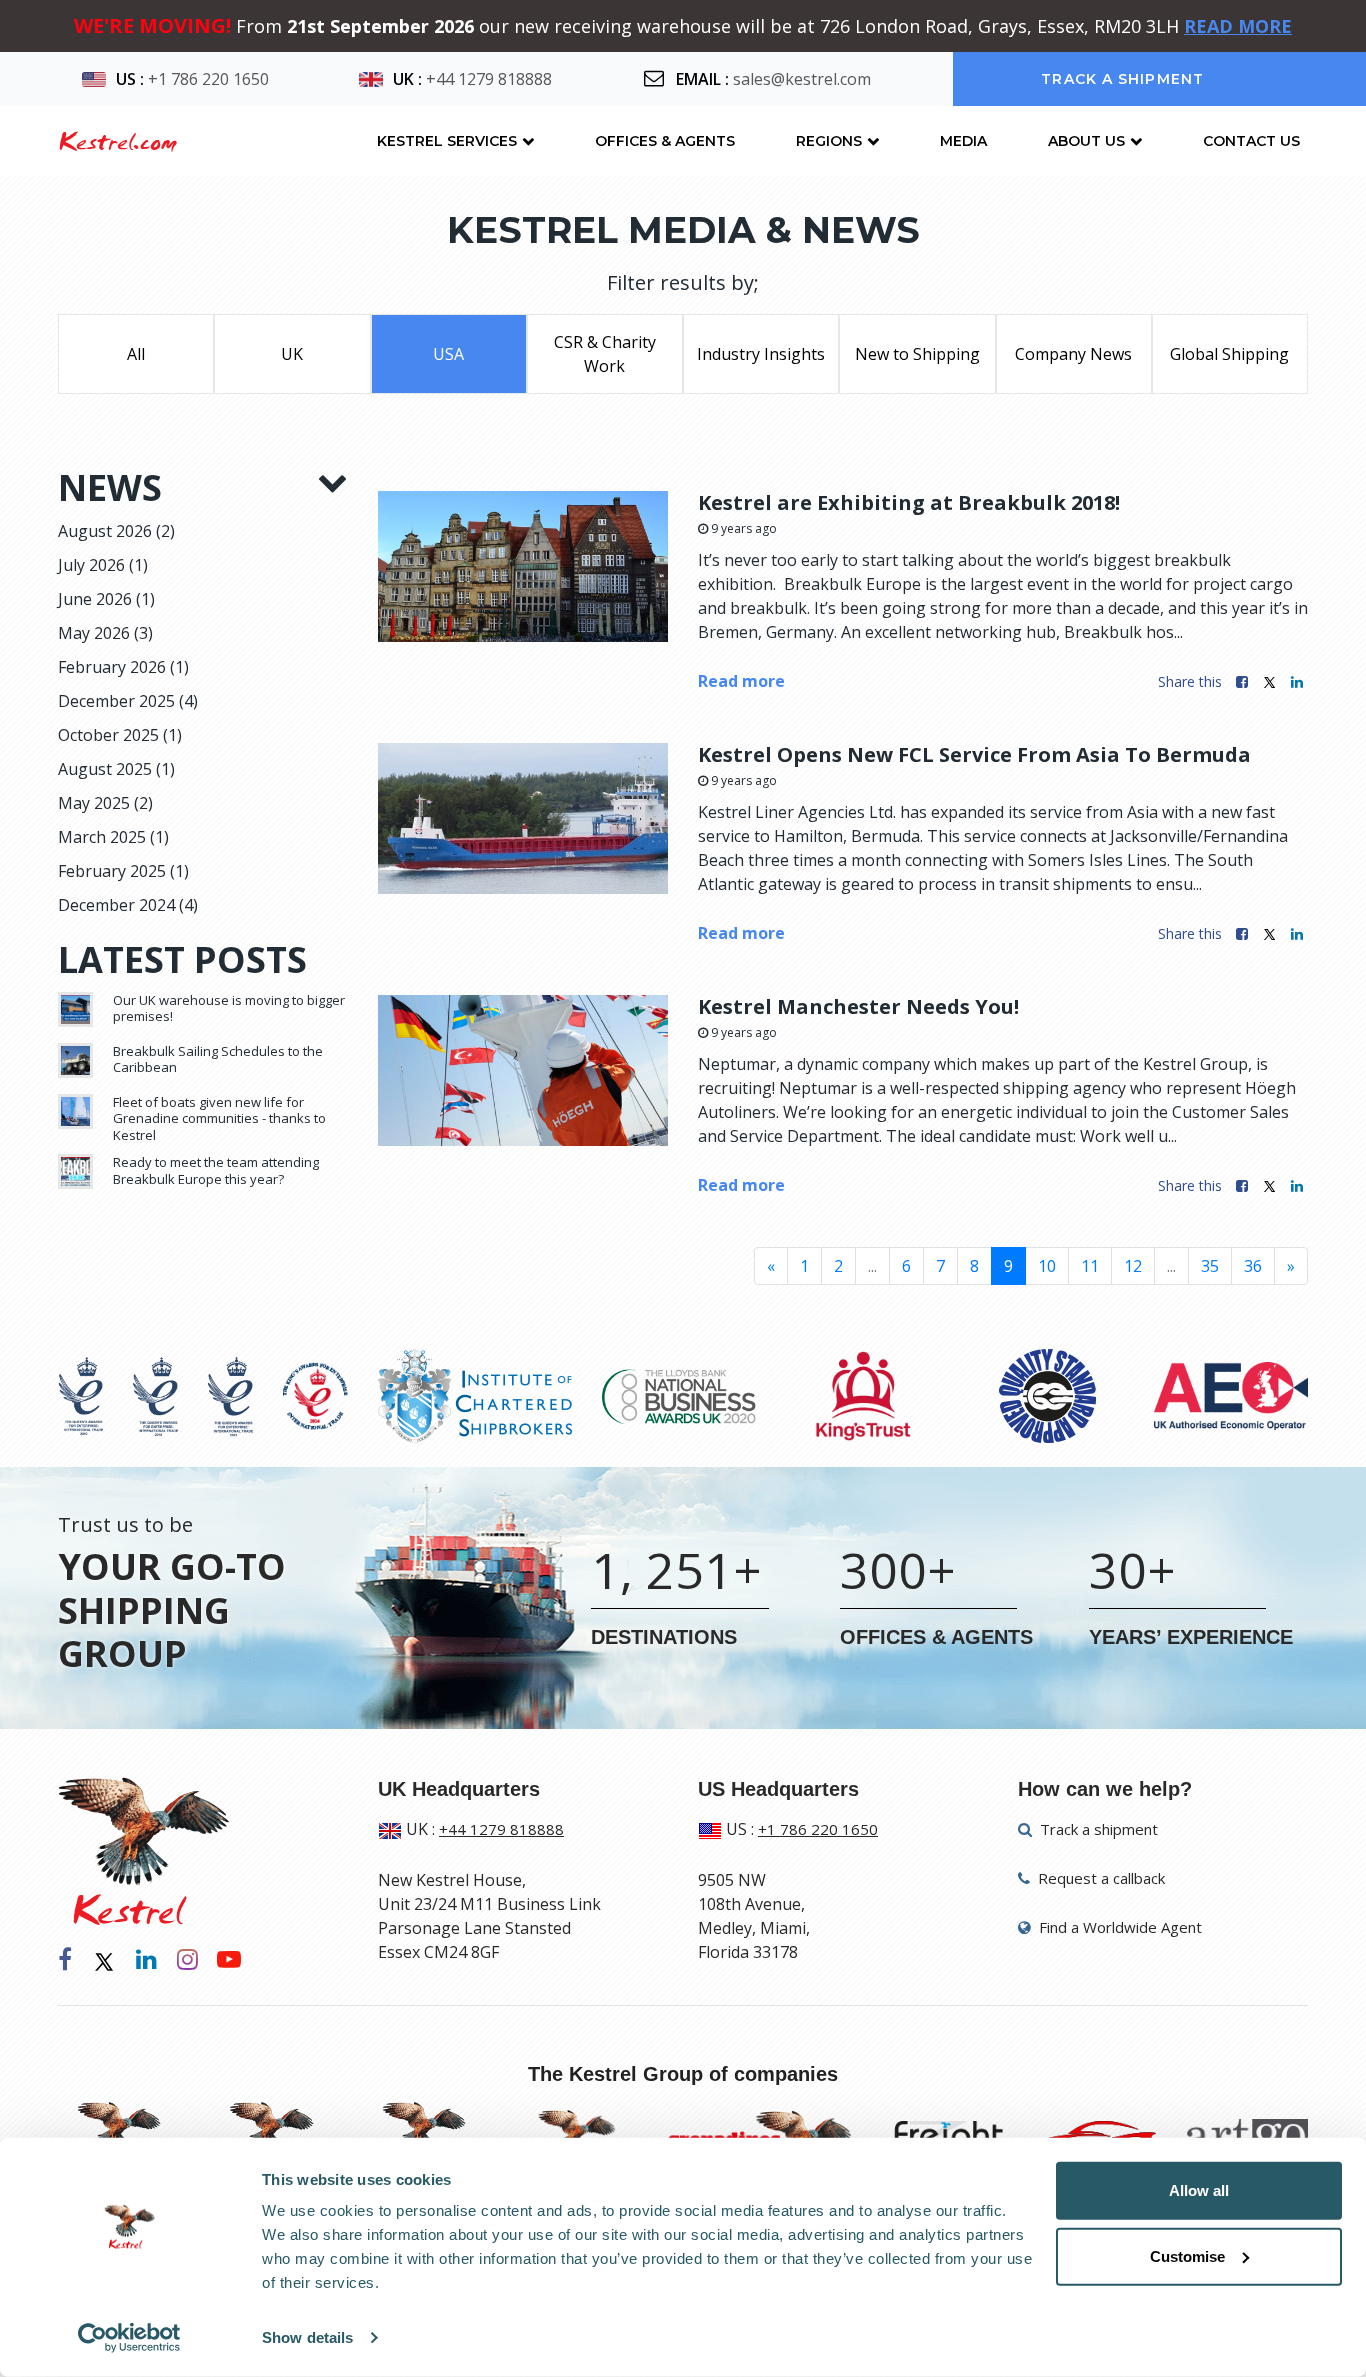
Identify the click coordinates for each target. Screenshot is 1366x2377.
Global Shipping (1229, 354)
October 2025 (120, 735)
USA (448, 354)
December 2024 (128, 905)
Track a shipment (1122, 79)
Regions (829, 141)
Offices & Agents (665, 141)
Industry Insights (761, 354)
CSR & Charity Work (605, 354)
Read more (741, 681)
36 (1253, 1266)
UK (292, 354)
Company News (1073, 354)
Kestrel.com (117, 141)
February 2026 (123, 667)
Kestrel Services (447, 141)
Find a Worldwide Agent (1118, 1927)
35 (1210, 1266)
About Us (1086, 141)
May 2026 (105, 633)
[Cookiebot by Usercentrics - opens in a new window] (129, 2338)
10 (1047, 1266)
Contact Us (1251, 141)
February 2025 (123, 871)
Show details (307, 2337)
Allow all (1199, 2190)
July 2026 (103, 565)
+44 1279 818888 (489, 79)
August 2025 (116, 769)
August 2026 (116, 531)
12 (1133, 1266)
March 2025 (113, 837)
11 (1090, 1266)
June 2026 (106, 599)
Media (963, 141)
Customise (1187, 2255)
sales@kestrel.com (802, 79)
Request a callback (1099, 1878)
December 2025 (128, 701)
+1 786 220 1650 (208, 79)
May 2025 (105, 803)
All (136, 354)
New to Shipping (917, 354)
